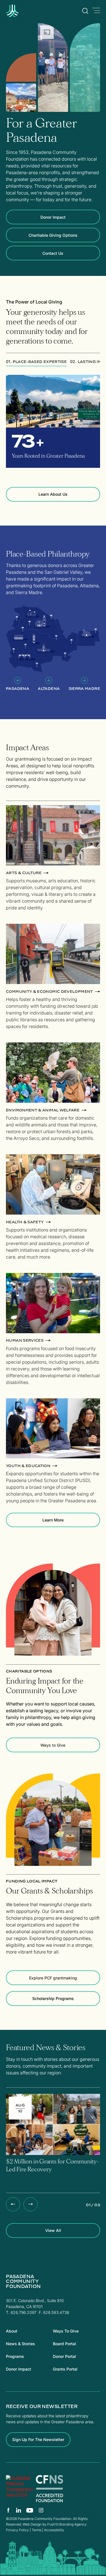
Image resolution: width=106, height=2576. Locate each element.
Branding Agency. (73, 2524)
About (12, 2331)
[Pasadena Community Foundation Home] (26, 15)
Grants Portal (65, 2369)
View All (53, 2230)
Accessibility (54, 2530)
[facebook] (8, 2510)
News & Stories (20, 2344)
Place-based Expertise (36, 361)
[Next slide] (31, 2204)
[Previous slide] (13, 2204)
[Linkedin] (19, 2510)
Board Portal (64, 2344)
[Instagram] (41, 2510)
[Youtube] (30, 2510)
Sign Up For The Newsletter (38, 2439)
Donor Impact (53, 217)
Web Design (32, 2524)
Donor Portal (64, 2356)
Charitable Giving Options (53, 235)
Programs (15, 2356)
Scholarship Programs (53, 1998)
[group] (53, 2139)
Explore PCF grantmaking (53, 1978)
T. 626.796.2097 (21, 2312)
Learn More (53, 1520)
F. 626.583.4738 (54, 2312)
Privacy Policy (17, 2530)
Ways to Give (53, 1745)
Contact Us (53, 253)
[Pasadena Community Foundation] (20, 2489)
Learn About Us (53, 494)
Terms (36, 2530)
